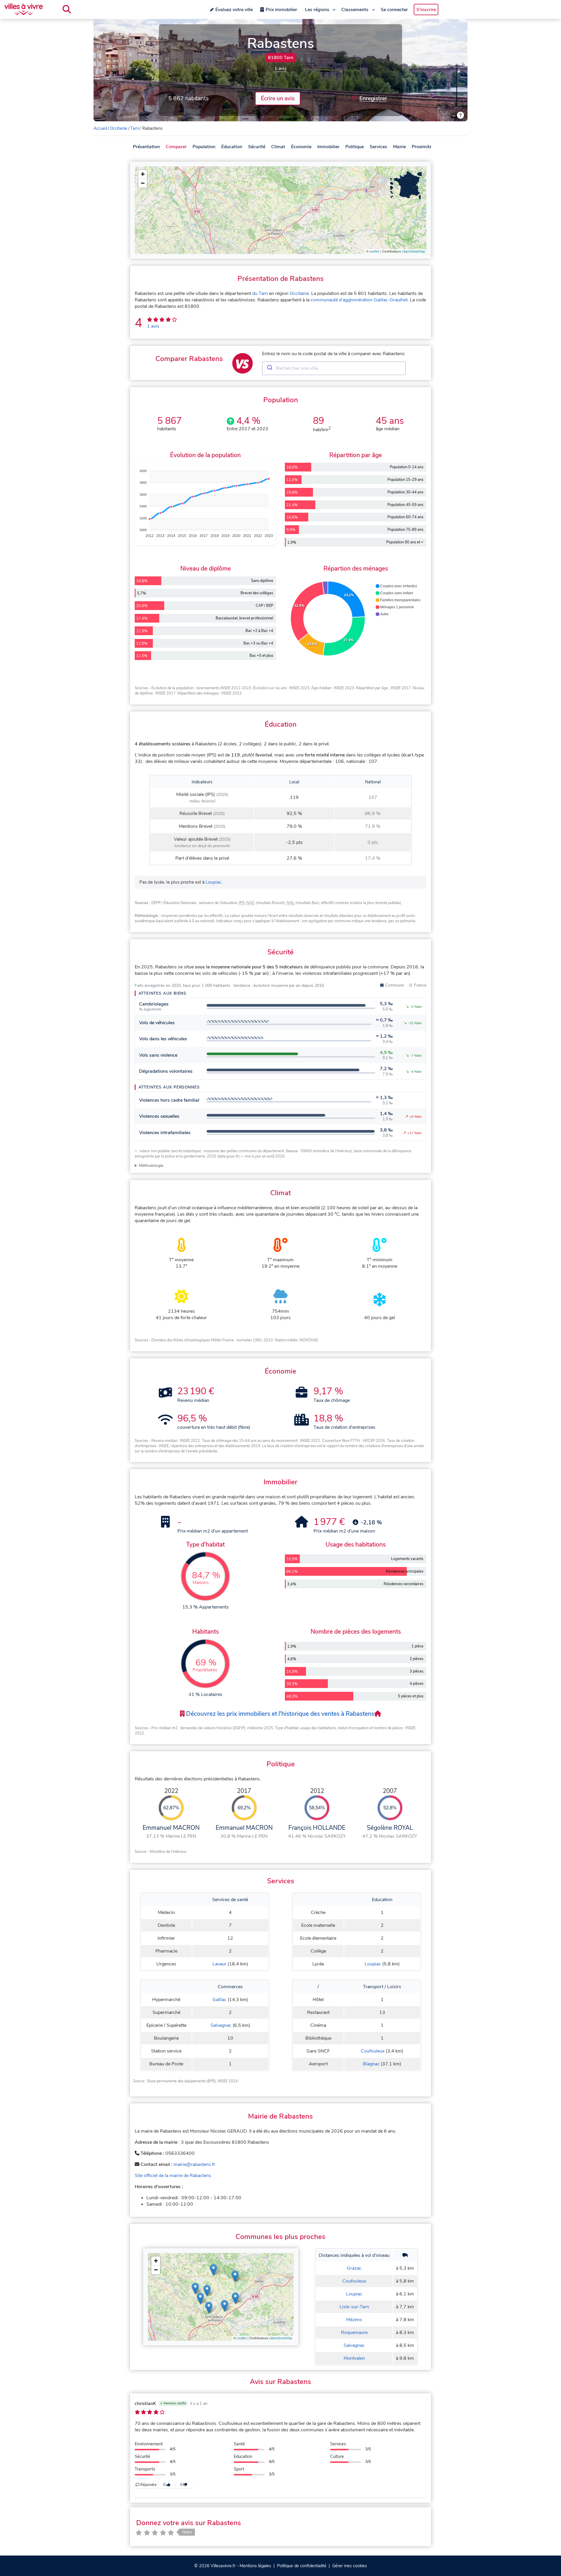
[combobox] (334, 368)
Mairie (399, 147)
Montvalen (354, 2358)
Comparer (176, 147)
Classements (355, 10)
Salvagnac (221, 2025)
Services (378, 147)
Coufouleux (373, 2051)
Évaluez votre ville (234, 10)
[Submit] (269, 368)
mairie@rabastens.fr (194, 2164)
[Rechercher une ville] (67, 9)
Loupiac (213, 882)
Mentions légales (255, 2566)
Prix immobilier (281, 10)
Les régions (317, 10)
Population (204, 147)
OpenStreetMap (413, 252)
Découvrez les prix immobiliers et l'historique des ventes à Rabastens (279, 1714)
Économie (301, 147)
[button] (143, 174)
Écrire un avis (278, 99)
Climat (278, 147)
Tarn (135, 128)
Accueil (100, 128)
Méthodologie (151, 1166)
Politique (355, 147)
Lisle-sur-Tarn (354, 2307)
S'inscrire (426, 10)
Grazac (354, 2268)
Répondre (148, 2485)
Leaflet (374, 252)
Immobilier (328, 147)
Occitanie (119, 128)
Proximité (422, 147)
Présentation (146, 147)
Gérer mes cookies (350, 2566)
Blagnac (371, 2064)
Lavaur (219, 1964)
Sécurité (257, 147)
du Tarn (260, 293)
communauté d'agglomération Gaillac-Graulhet (359, 300)
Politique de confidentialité (302, 2566)
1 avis (280, 68)
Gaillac (219, 2000)
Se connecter (394, 10)
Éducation (232, 147)
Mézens (354, 2320)
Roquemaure (354, 2333)
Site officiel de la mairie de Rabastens (173, 2176)
